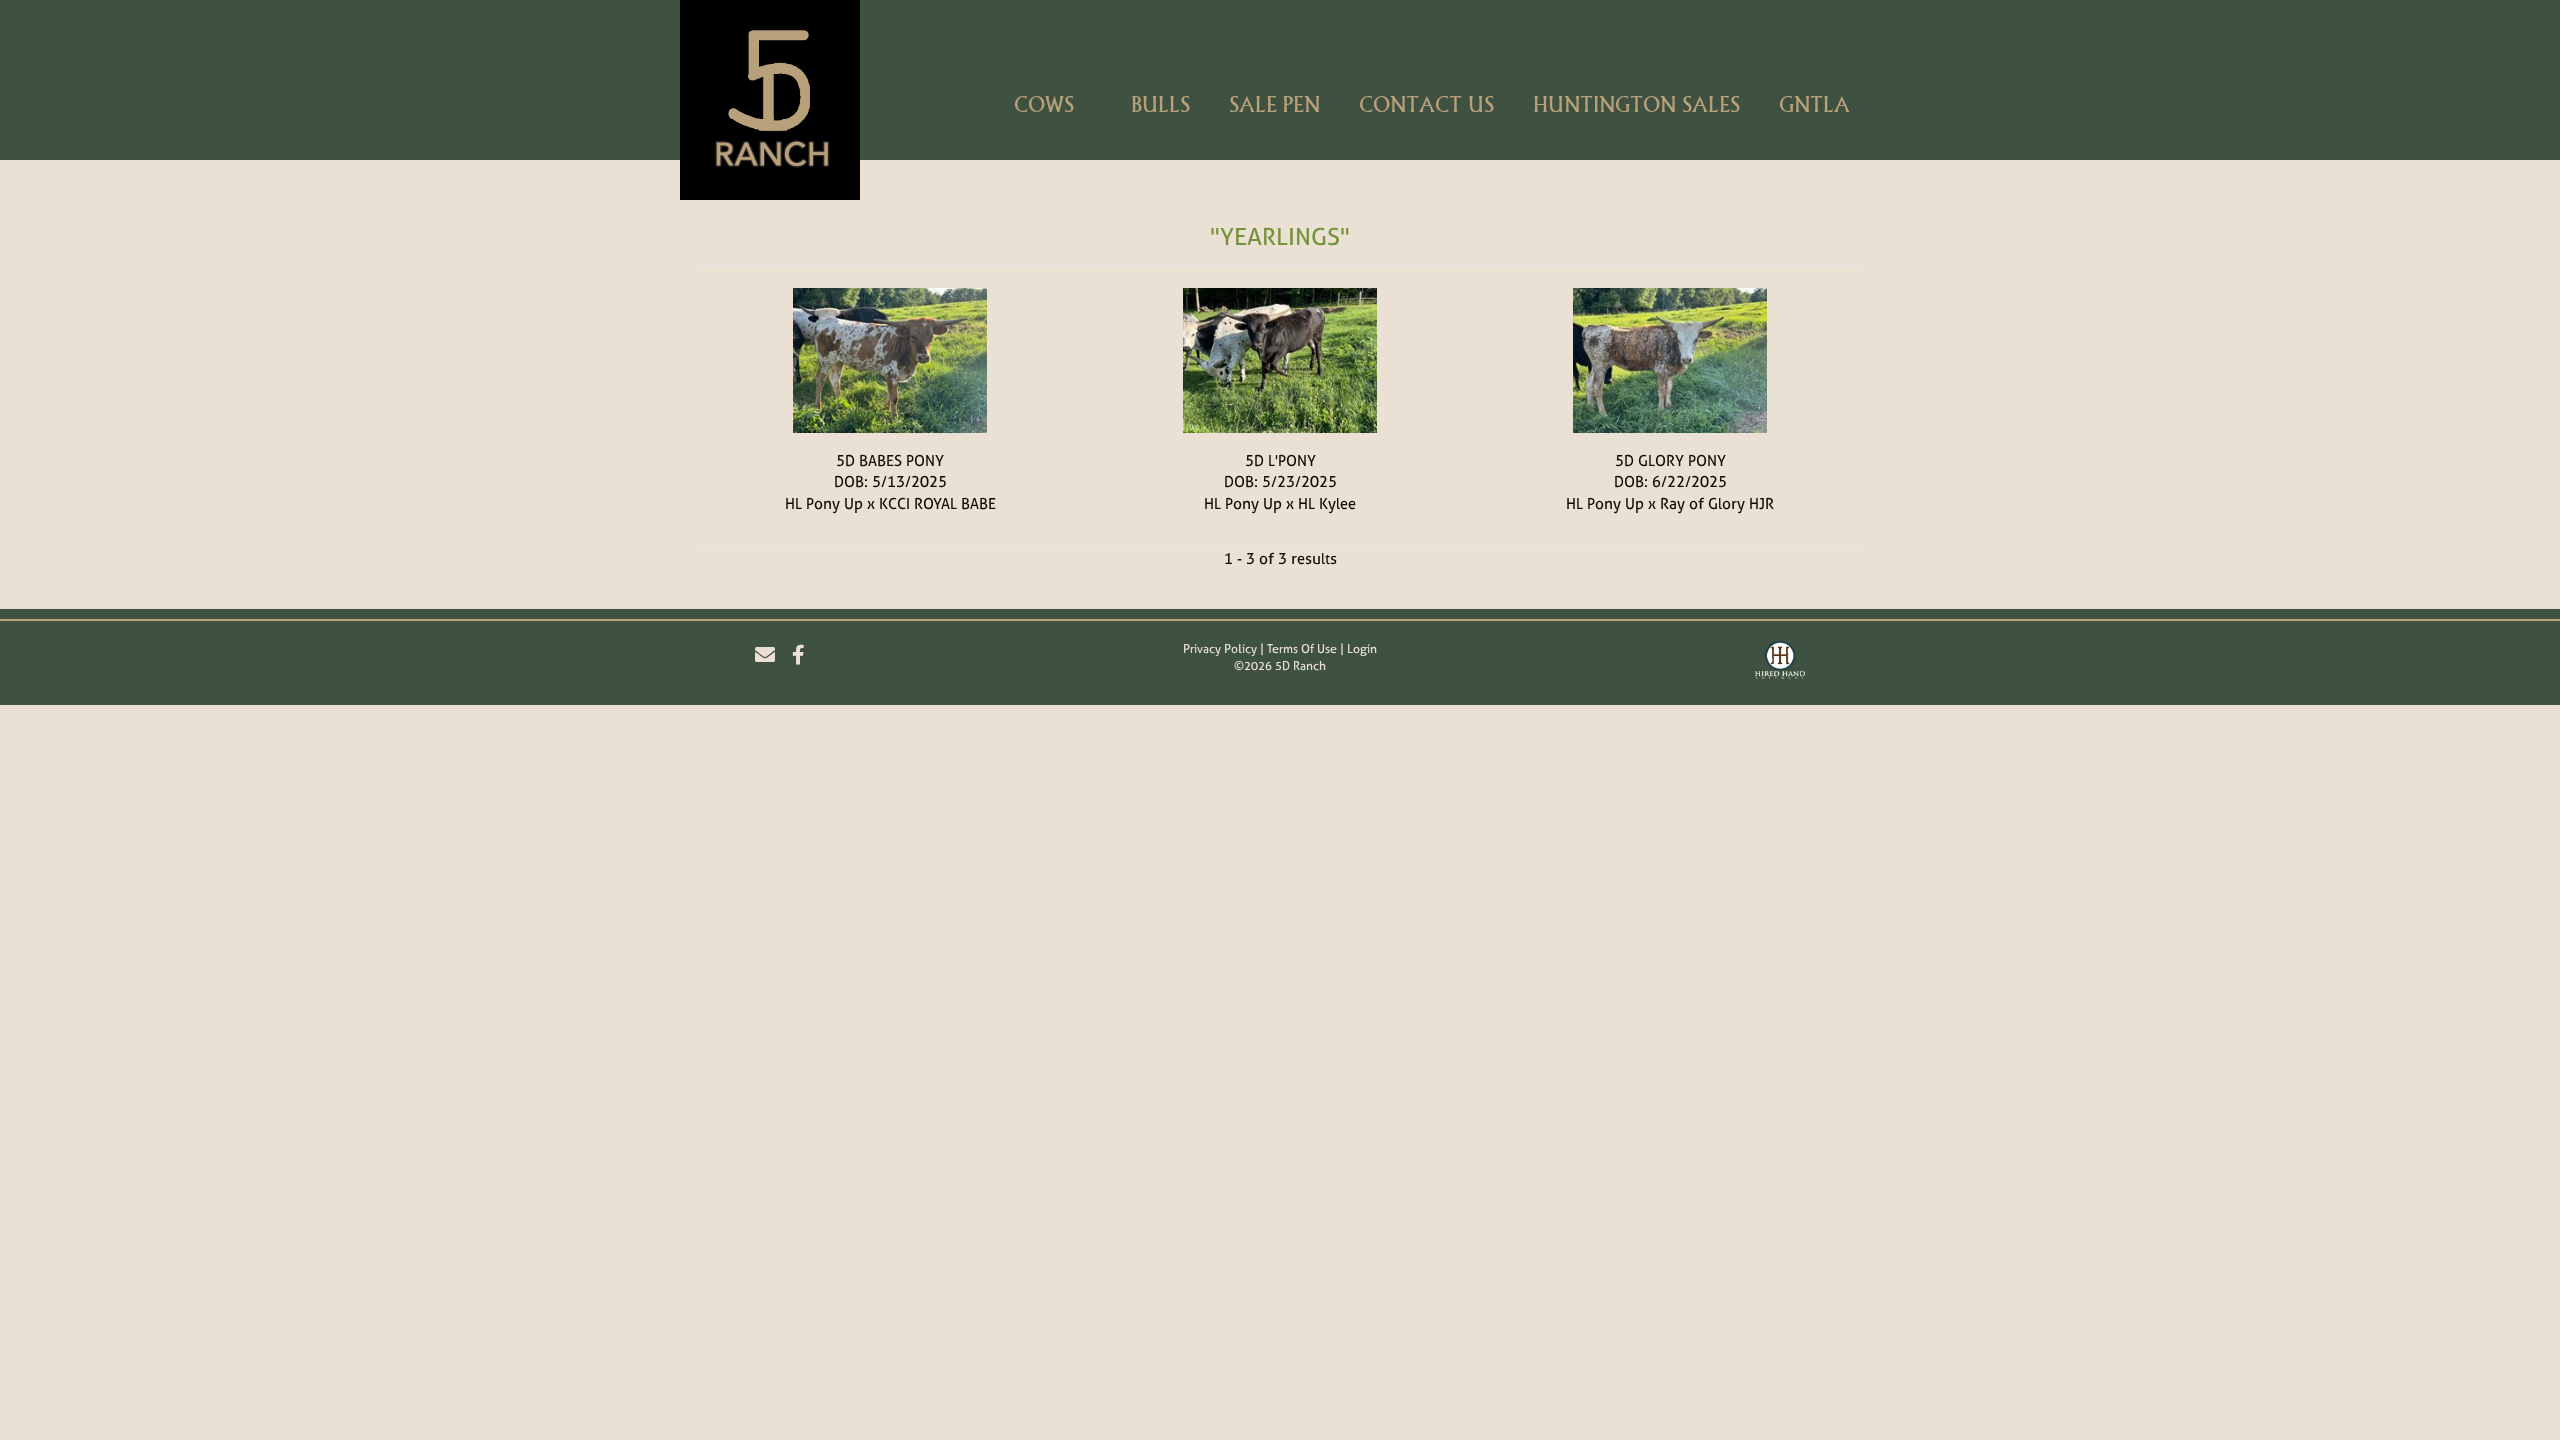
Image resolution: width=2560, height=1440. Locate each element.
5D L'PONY (1280, 460)
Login (1362, 649)
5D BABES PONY (890, 460)
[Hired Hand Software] (1780, 663)
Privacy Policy (1220, 649)
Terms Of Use (1302, 649)
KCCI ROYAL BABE (937, 503)
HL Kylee (1327, 503)
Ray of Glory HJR (1717, 503)
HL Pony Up (824, 503)
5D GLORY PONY (1670, 460)
